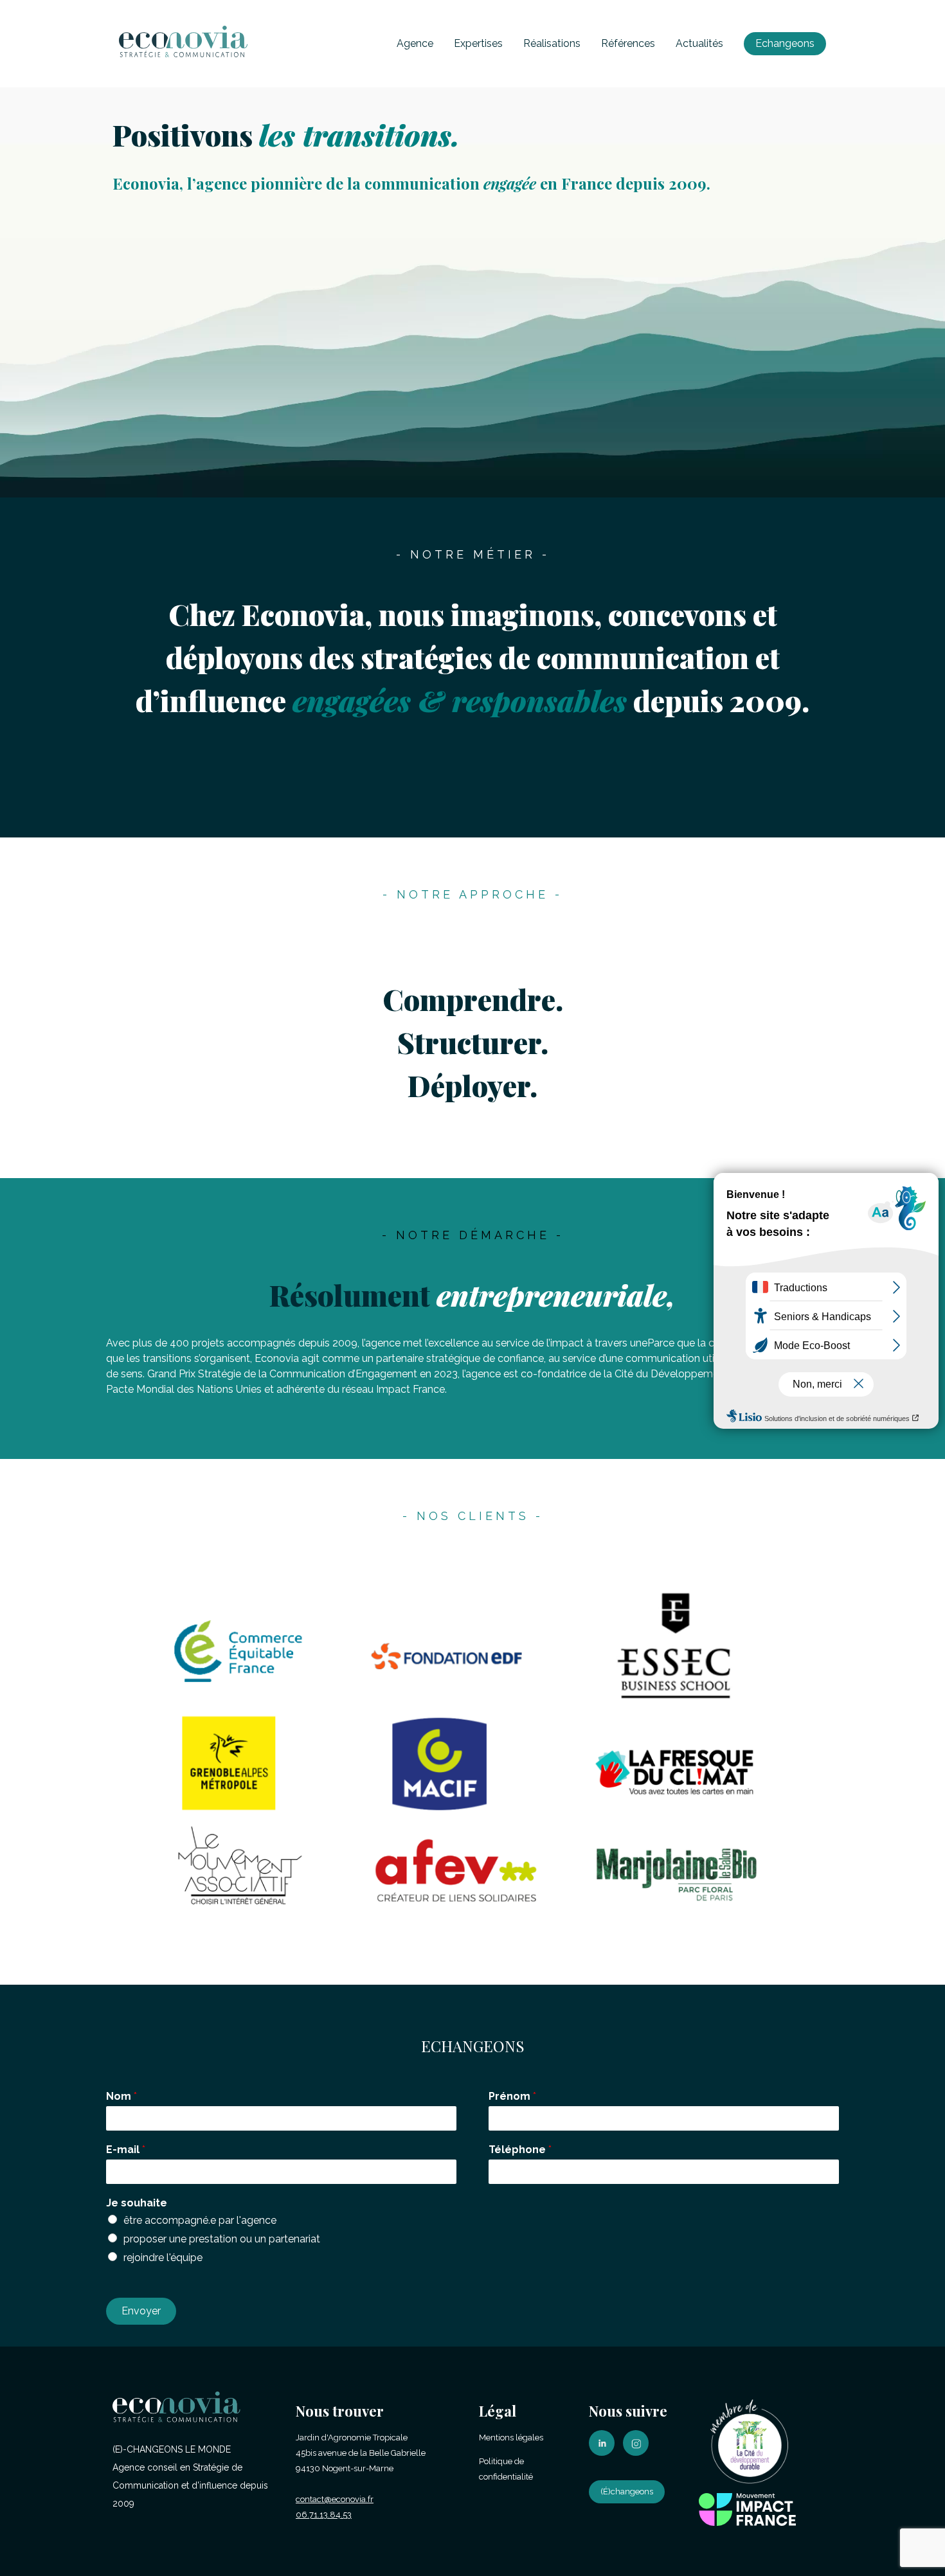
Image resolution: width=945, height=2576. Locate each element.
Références (628, 43)
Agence (415, 43)
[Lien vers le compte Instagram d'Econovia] (639, 2453)
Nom (122, 2096)
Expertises (478, 43)
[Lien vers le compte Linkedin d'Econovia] (605, 2453)
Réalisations (552, 43)
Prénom (512, 2096)
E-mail (126, 2150)
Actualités (699, 43)
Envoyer (141, 2311)
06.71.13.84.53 (324, 2515)
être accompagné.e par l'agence (200, 2220)
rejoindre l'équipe (163, 2258)
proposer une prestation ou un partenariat (222, 2239)
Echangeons (785, 43)
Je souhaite (137, 2203)
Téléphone (520, 2150)
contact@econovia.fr (335, 2499)
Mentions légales (511, 2437)
